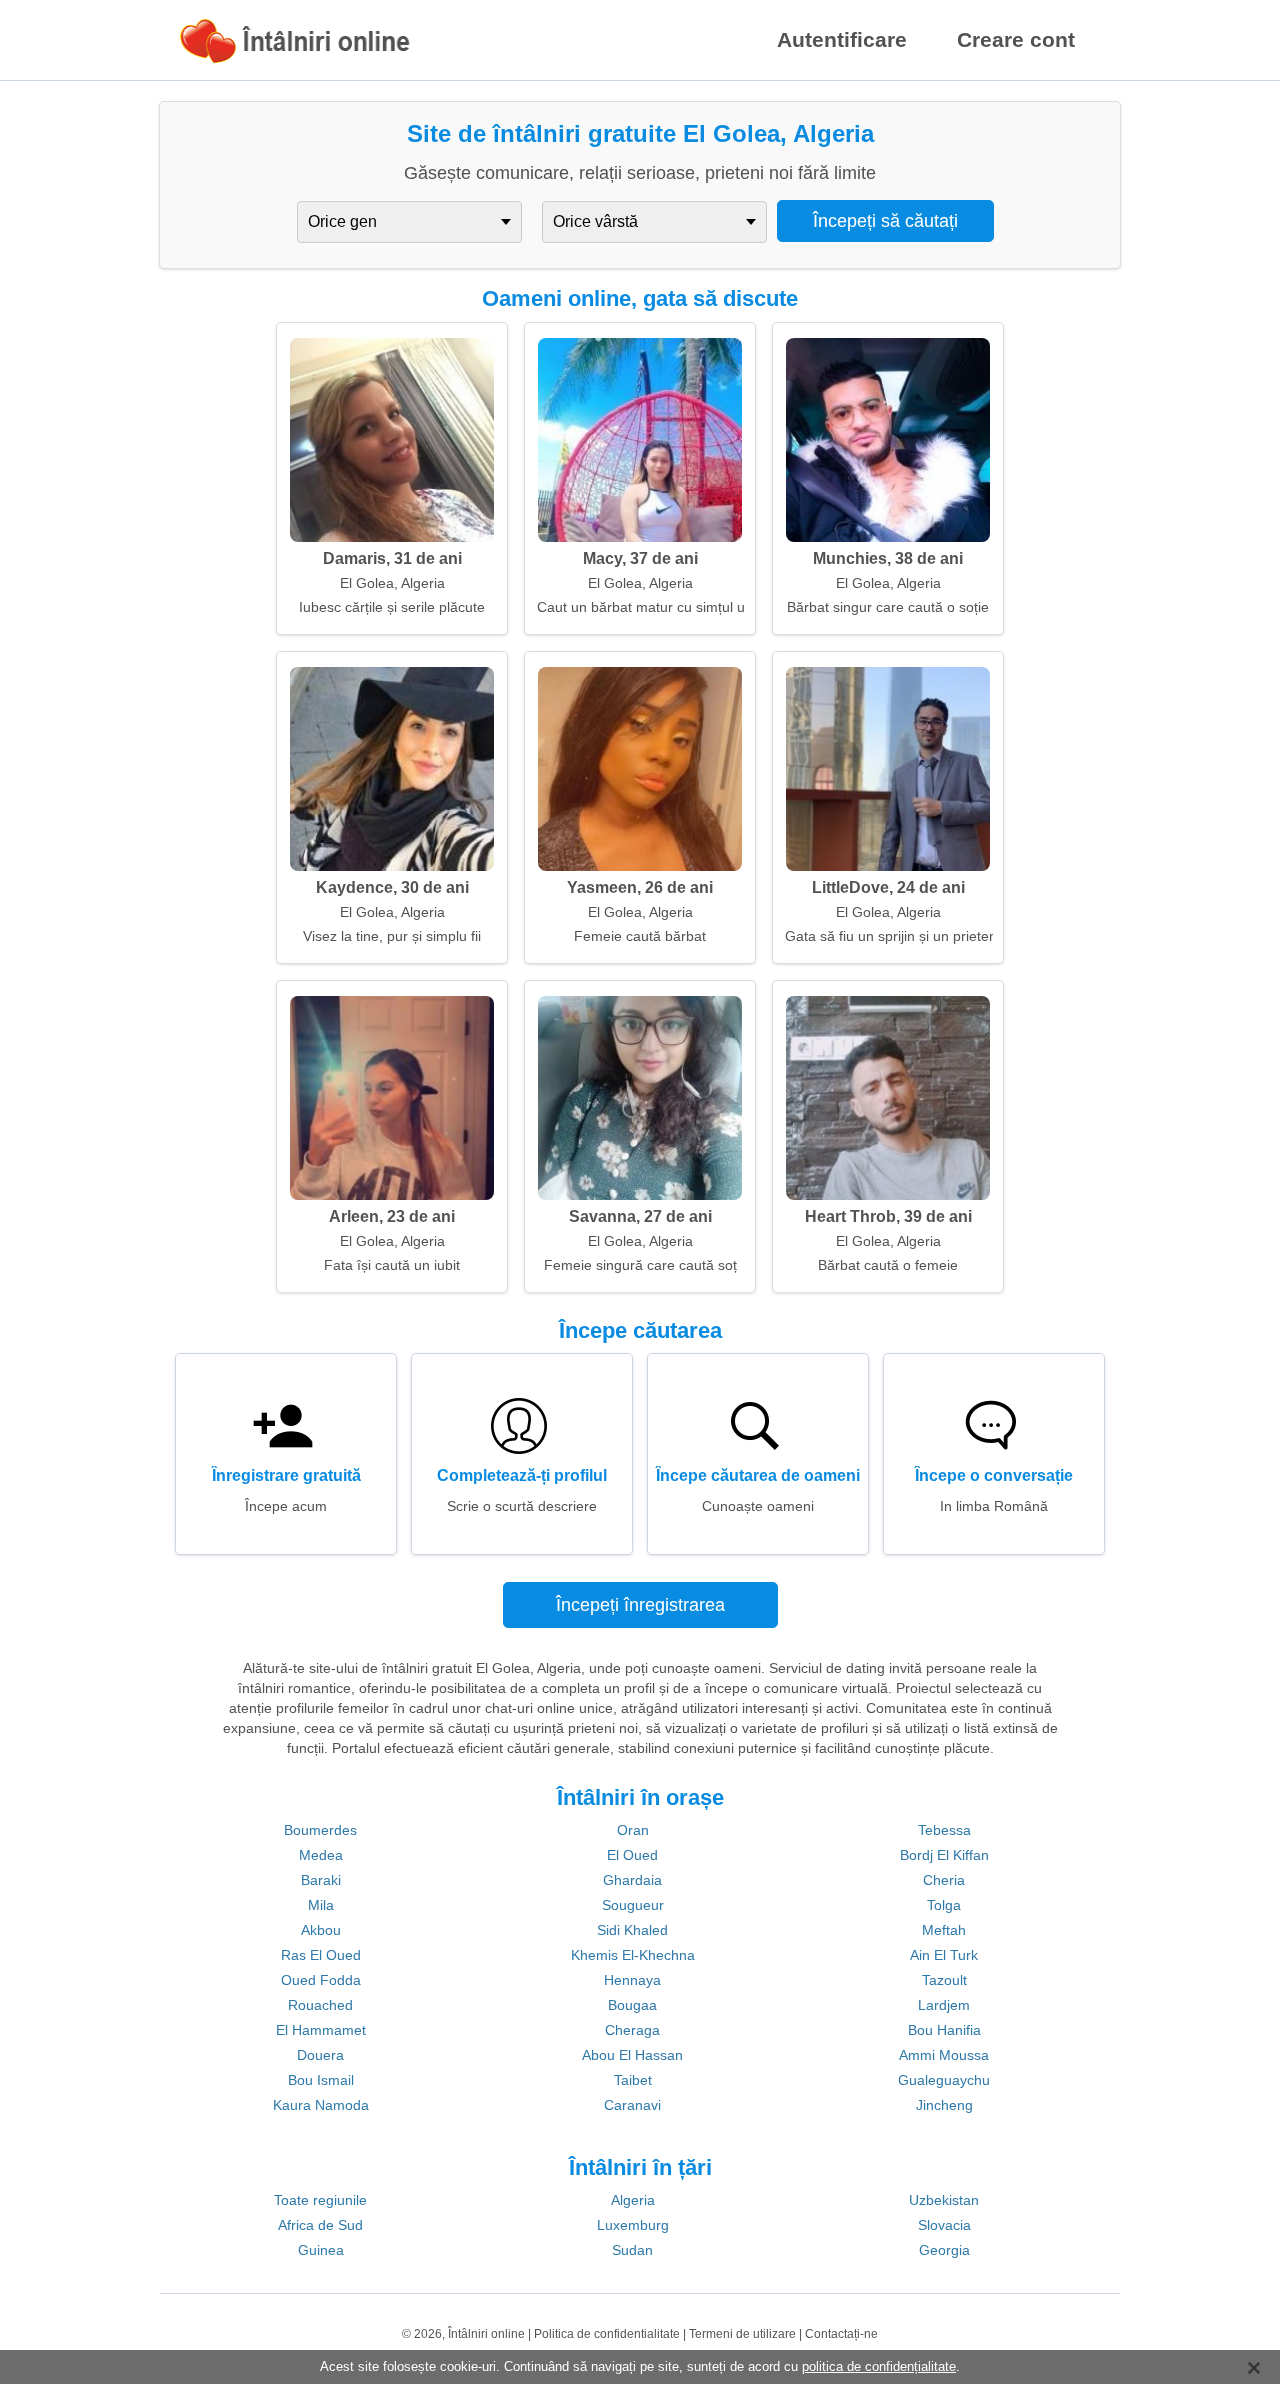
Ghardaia (632, 1880)
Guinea (321, 2250)
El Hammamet (321, 2030)
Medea (321, 1855)
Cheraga (632, 2030)
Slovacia (944, 2225)
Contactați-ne (841, 2334)
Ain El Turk (944, 1955)
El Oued (632, 1855)
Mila (321, 1905)
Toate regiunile (320, 2200)
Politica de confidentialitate (607, 2334)
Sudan (632, 2250)
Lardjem (944, 2005)
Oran (633, 1830)
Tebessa (944, 1830)
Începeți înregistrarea (640, 1605)
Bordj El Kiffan (944, 1855)
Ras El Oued (321, 1955)
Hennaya (632, 1980)
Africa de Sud (320, 2225)
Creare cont (1016, 39)
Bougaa (632, 2005)
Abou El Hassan (632, 2055)
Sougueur (633, 1905)
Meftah (944, 1930)
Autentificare (842, 39)
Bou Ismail (321, 2080)
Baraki (321, 1880)
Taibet (633, 2080)
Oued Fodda (321, 1980)
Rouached (320, 2005)
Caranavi (632, 2105)
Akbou (321, 1930)
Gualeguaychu (944, 2080)
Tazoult (944, 1980)
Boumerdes (320, 1830)
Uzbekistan (944, 2200)
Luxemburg (633, 2225)
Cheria (944, 1880)
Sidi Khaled (632, 1930)
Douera (320, 2055)
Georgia (944, 2250)
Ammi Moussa (944, 2055)
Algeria (633, 2200)
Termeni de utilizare (742, 2334)
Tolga (944, 1905)
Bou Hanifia (944, 2030)
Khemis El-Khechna (633, 1955)
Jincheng (944, 2105)
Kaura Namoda (321, 2105)
